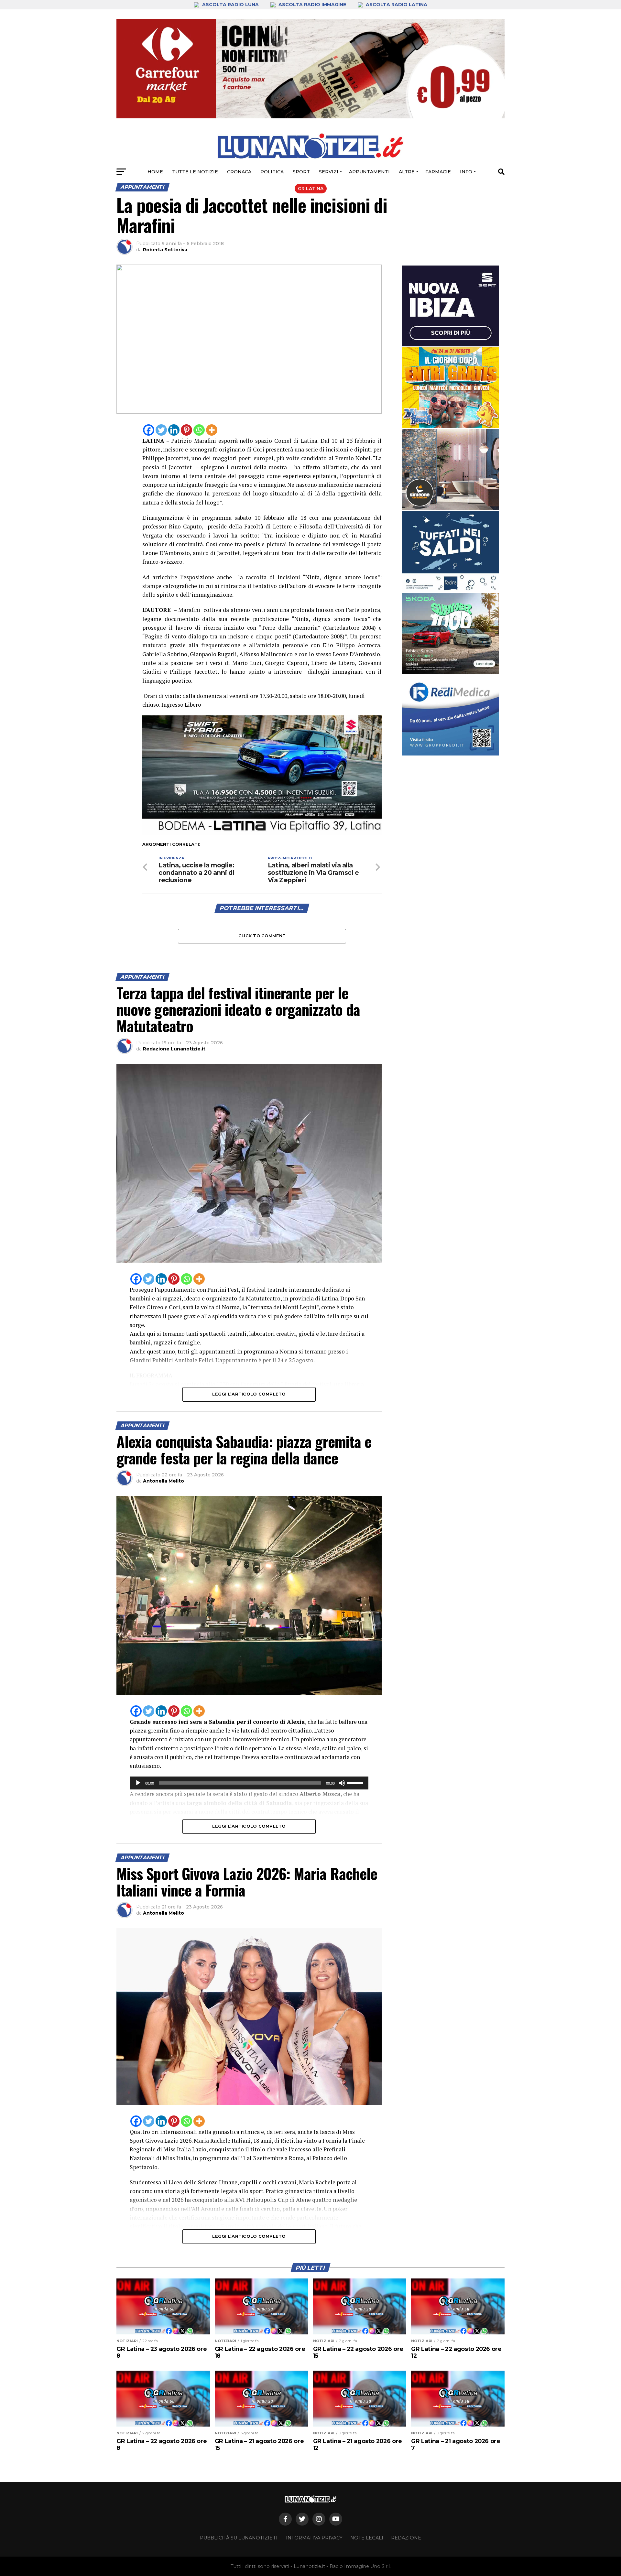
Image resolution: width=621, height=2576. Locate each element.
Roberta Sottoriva (165, 250)
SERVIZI (329, 172)
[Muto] (342, 1783)
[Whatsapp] (199, 430)
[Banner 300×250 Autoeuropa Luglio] (451, 633)
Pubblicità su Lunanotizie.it (239, 2538)
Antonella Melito (163, 1481)
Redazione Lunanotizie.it (174, 1049)
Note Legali (367, 2538)
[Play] (138, 1783)
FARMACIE (438, 172)
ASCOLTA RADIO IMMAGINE (312, 5)
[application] (249, 1783)
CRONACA (239, 172)
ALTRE (407, 172)
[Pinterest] (186, 430)
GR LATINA (311, 189)
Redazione (406, 2538)
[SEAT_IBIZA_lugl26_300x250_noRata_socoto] (451, 306)
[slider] (356, 1782)
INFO (466, 172)
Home (155, 172)
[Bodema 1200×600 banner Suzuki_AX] (262, 833)
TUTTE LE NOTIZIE (195, 172)
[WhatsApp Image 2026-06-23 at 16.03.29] (451, 551)
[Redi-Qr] (451, 715)
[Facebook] (149, 430)
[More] (212, 430)
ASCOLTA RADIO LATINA (396, 5)
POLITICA (272, 172)
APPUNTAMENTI (369, 172)
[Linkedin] (174, 430)
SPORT (301, 172)
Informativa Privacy (314, 2538)
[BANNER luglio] (451, 388)
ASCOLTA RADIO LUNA (230, 5)
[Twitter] (161, 430)
